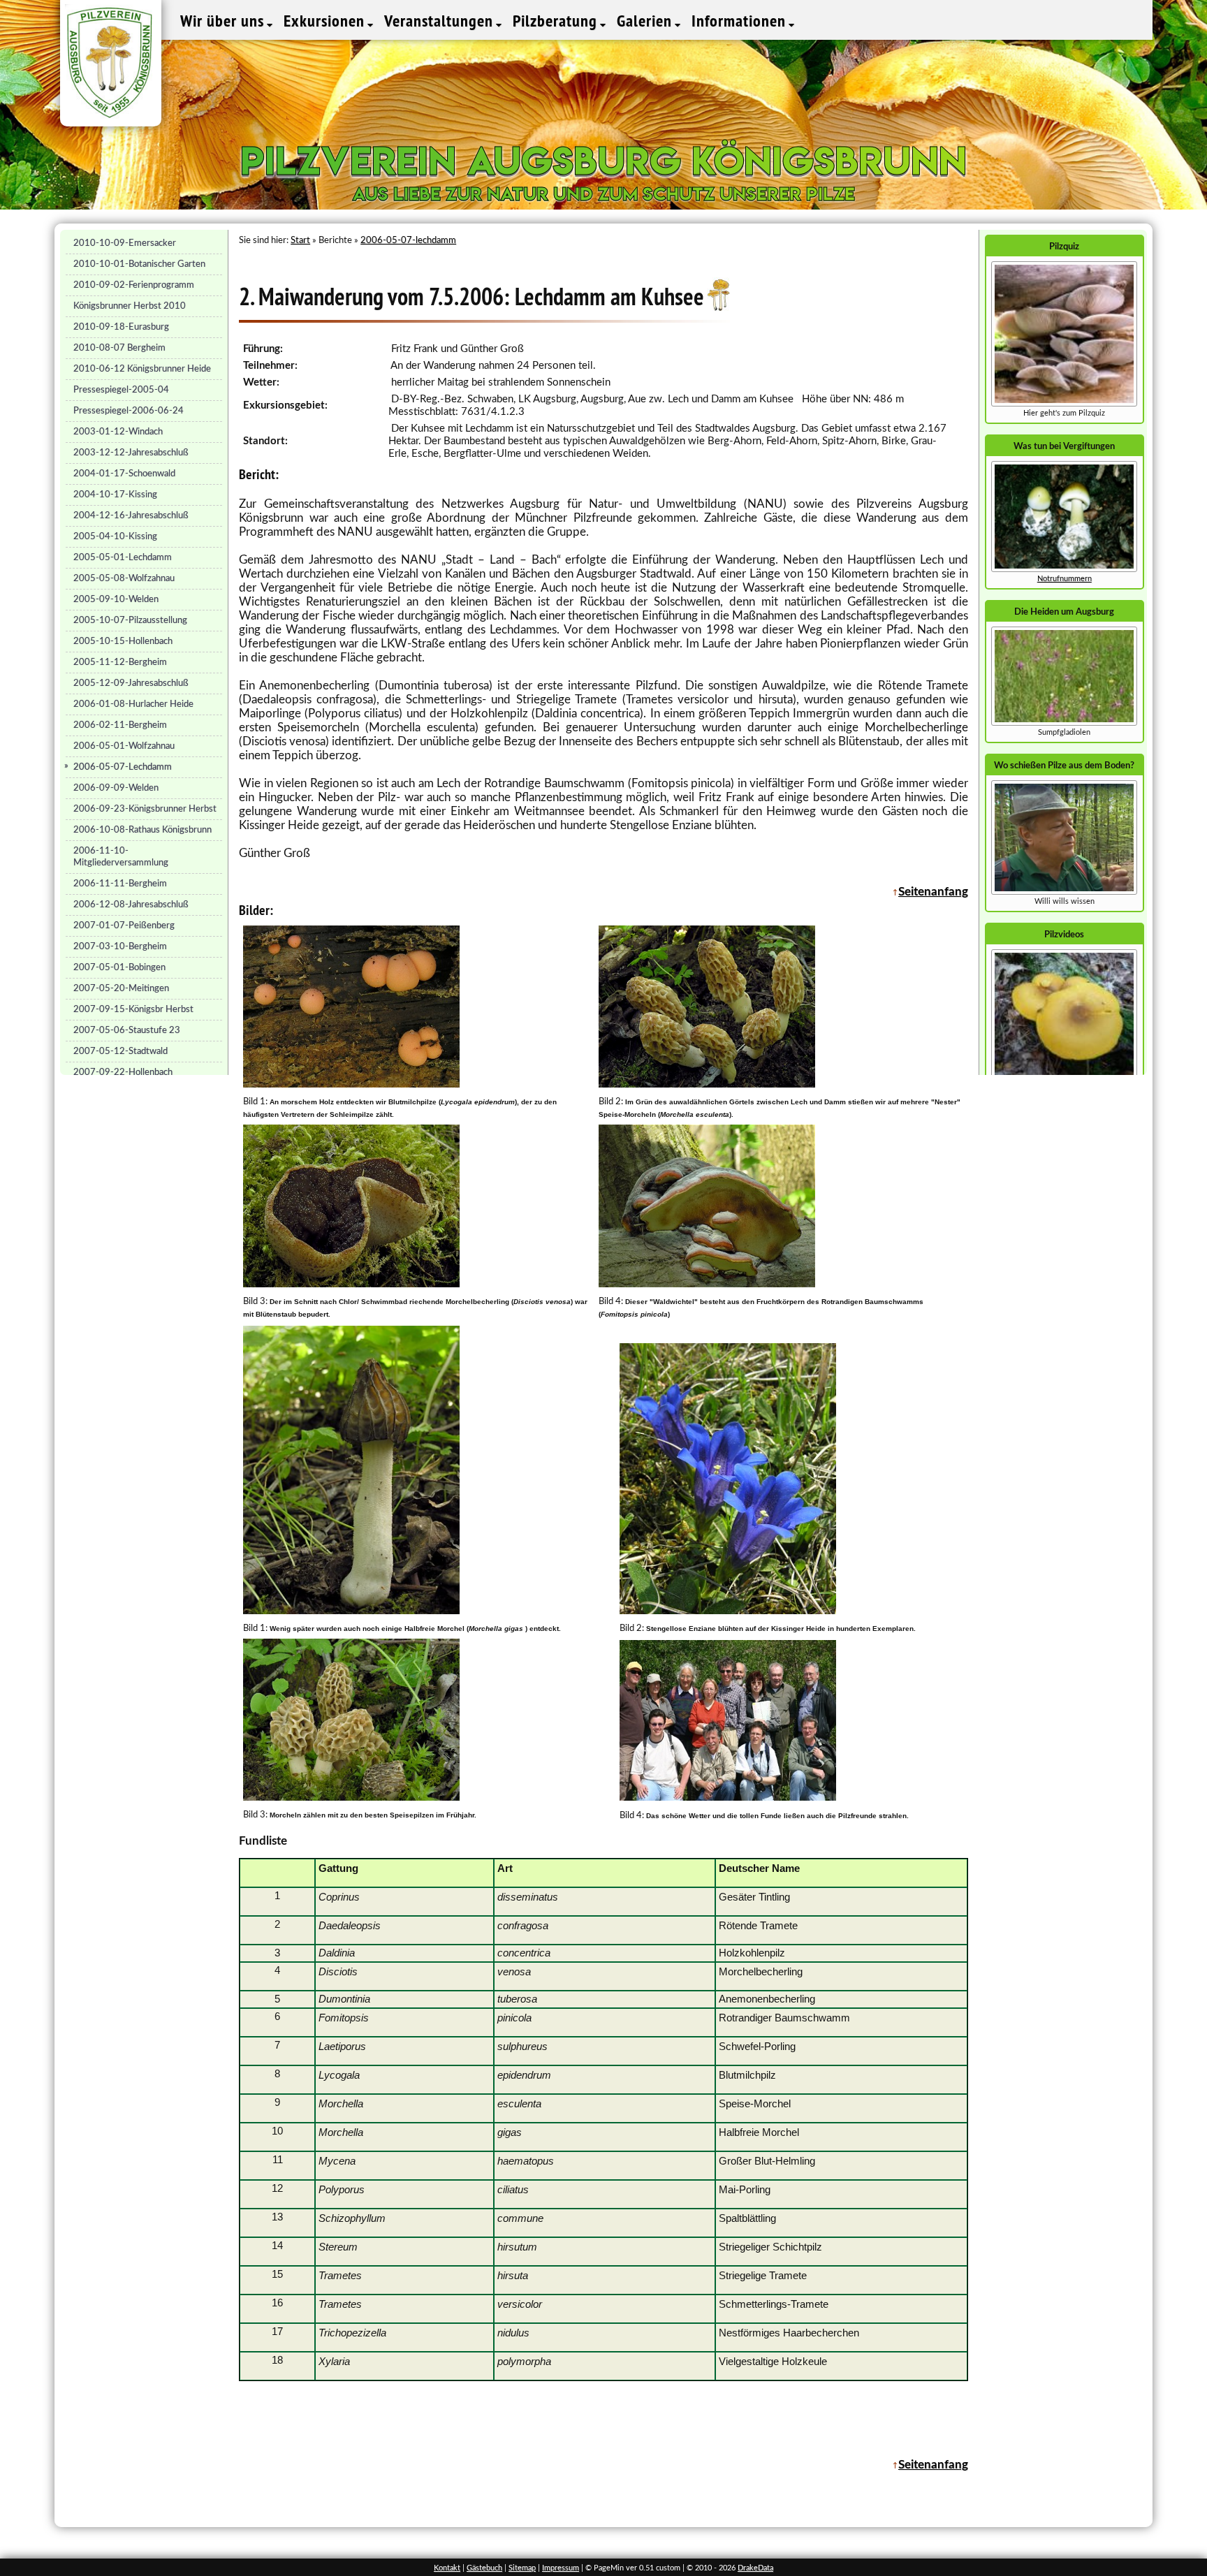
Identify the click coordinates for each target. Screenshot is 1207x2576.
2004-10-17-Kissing (115, 495)
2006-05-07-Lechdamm (123, 767)
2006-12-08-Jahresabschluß (131, 905)
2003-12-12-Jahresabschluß (131, 453)
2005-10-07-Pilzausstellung (130, 620)
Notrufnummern (1065, 579)
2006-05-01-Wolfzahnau (124, 746)
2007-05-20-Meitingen (121, 988)
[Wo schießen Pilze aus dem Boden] (1064, 892)
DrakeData (755, 2568)
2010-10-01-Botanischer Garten (139, 264)
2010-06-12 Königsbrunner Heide (142, 369)
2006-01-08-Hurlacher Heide (133, 704)
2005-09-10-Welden (116, 599)
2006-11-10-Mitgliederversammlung (121, 857)
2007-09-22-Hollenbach (123, 1072)
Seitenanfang (933, 892)
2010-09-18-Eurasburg (121, 327)
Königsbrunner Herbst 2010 (130, 306)
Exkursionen (326, 21)
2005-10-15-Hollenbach (123, 641)
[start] (1064, 723)
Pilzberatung (557, 21)
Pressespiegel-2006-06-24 (129, 411)
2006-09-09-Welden (116, 788)
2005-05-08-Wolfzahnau (124, 578)
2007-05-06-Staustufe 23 (127, 1030)
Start (300, 240)
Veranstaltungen (441, 21)
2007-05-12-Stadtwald (120, 1051)
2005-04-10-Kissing (115, 536)
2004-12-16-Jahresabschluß (131, 515)
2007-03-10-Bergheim (120, 946)
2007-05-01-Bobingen (119, 967)
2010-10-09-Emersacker (125, 243)
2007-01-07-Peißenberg (124, 925)
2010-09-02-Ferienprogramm (134, 285)
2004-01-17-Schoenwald (124, 474)
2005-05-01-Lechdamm (123, 557)
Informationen (741, 21)
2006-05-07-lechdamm (408, 240)
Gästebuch (484, 2568)
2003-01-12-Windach (118, 432)
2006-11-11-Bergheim (120, 884)
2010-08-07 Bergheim (119, 348)
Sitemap (522, 2568)
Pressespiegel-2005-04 (121, 390)
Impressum (561, 2568)
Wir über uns (224, 21)
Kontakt (447, 2568)
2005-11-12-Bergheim (120, 662)
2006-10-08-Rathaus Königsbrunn (142, 830)
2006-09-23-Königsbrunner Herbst (145, 809)
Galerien (646, 21)
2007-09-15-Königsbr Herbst (133, 1009)
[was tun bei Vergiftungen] (1064, 570)
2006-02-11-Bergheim (120, 725)
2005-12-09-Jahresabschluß (131, 683)
